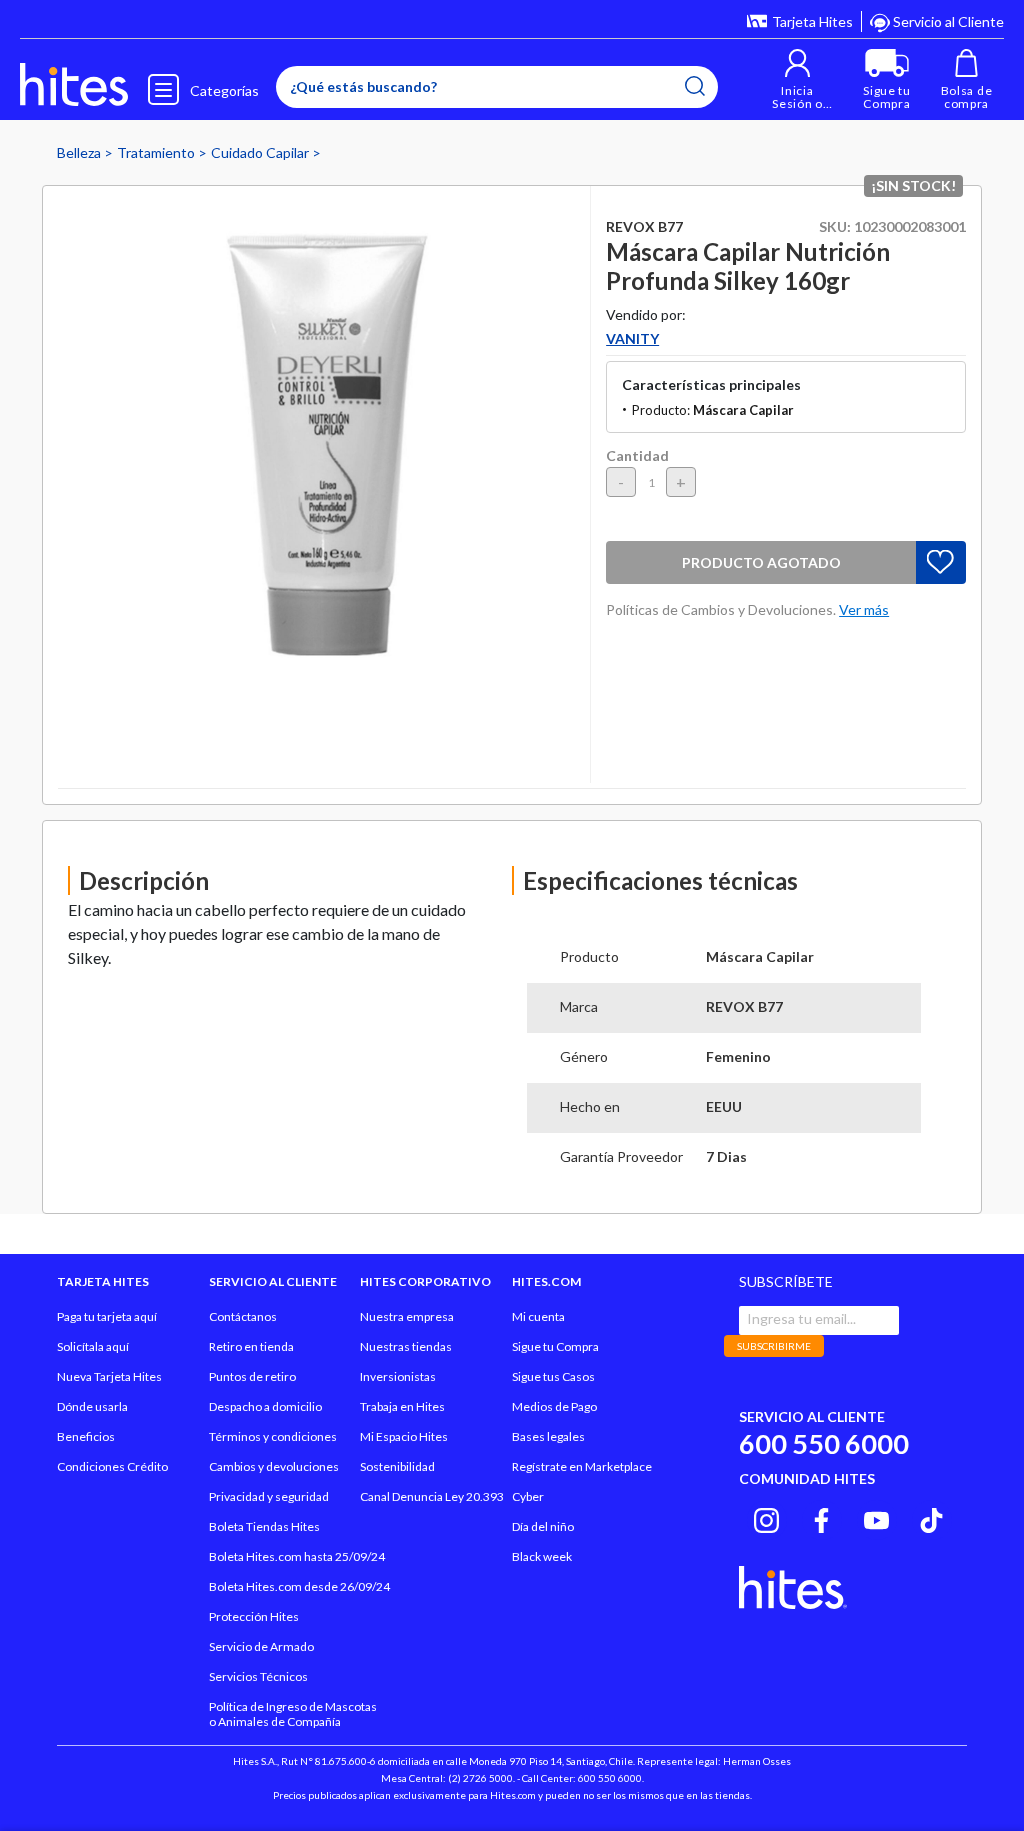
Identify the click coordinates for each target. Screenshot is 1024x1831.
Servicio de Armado (261, 1646)
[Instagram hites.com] (766, 1517)
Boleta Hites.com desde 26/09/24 (299, 1586)
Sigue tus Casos (553, 1376)
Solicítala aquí (93, 1346)
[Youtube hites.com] (876, 1517)
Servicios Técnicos (258, 1676)
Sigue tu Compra (555, 1346)
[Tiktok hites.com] (931, 1517)
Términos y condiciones (273, 1436)
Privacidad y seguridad (269, 1496)
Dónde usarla (92, 1406)
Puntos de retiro (252, 1376)
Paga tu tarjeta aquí (107, 1316)
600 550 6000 (824, 1443)
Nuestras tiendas (406, 1346)
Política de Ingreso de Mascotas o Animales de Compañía (293, 1714)
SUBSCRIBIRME (774, 1346)
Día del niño (543, 1526)
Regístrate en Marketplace (582, 1466)
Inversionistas (398, 1376)
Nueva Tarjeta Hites (109, 1376)
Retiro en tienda (251, 1346)
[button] (797, 79)
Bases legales (548, 1436)
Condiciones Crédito (112, 1466)
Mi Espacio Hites (404, 1436)
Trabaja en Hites (402, 1406)
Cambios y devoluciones (274, 1466)
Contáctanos (243, 1316)
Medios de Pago (554, 1406)
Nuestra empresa (407, 1316)
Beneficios (86, 1436)
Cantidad (637, 455)
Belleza (80, 152)
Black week (542, 1556)
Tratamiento (157, 152)
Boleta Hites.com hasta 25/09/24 (297, 1556)
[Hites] (74, 85)
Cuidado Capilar (261, 152)
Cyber (528, 1496)
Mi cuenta (538, 1316)
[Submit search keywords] (695, 86)
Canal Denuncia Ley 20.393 (432, 1496)
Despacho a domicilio (265, 1406)
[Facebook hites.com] (821, 1517)
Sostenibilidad (397, 1466)
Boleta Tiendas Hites (264, 1526)
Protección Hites (254, 1616)
